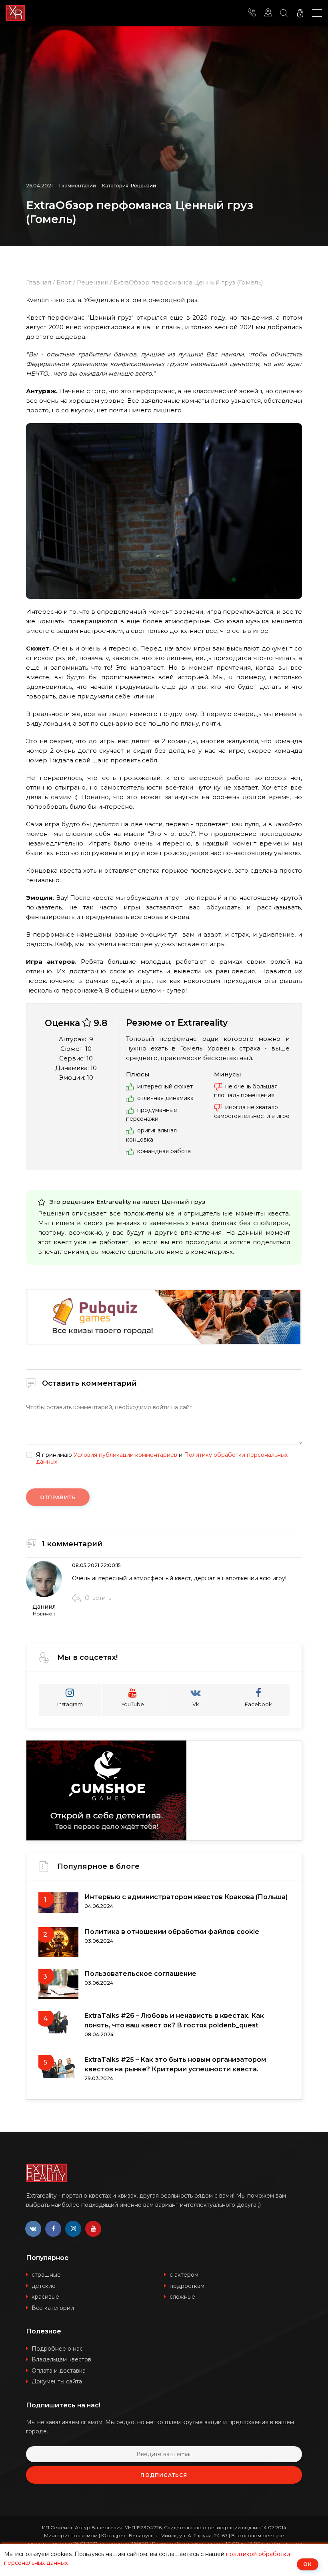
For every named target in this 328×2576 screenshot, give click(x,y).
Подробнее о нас (57, 2349)
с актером (184, 2275)
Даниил (44, 1607)
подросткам (187, 2286)
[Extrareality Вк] (33, 2229)
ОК (308, 2564)
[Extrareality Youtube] (93, 2229)
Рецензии (143, 186)
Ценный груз (183, 1202)
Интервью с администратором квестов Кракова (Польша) (186, 1897)
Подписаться (164, 2475)
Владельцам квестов (61, 2359)
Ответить (98, 1598)
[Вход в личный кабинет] (300, 13)
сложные (182, 2297)
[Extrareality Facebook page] (53, 2229)
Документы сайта (57, 2381)
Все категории (53, 2308)
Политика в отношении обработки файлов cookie (172, 1932)
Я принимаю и (162, 1458)
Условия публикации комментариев (125, 1455)
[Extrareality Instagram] (73, 2229)
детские (44, 2286)
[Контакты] (252, 13)
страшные (46, 2275)
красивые (45, 2297)
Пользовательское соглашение (140, 1974)
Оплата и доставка (59, 2371)
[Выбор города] (268, 13)
